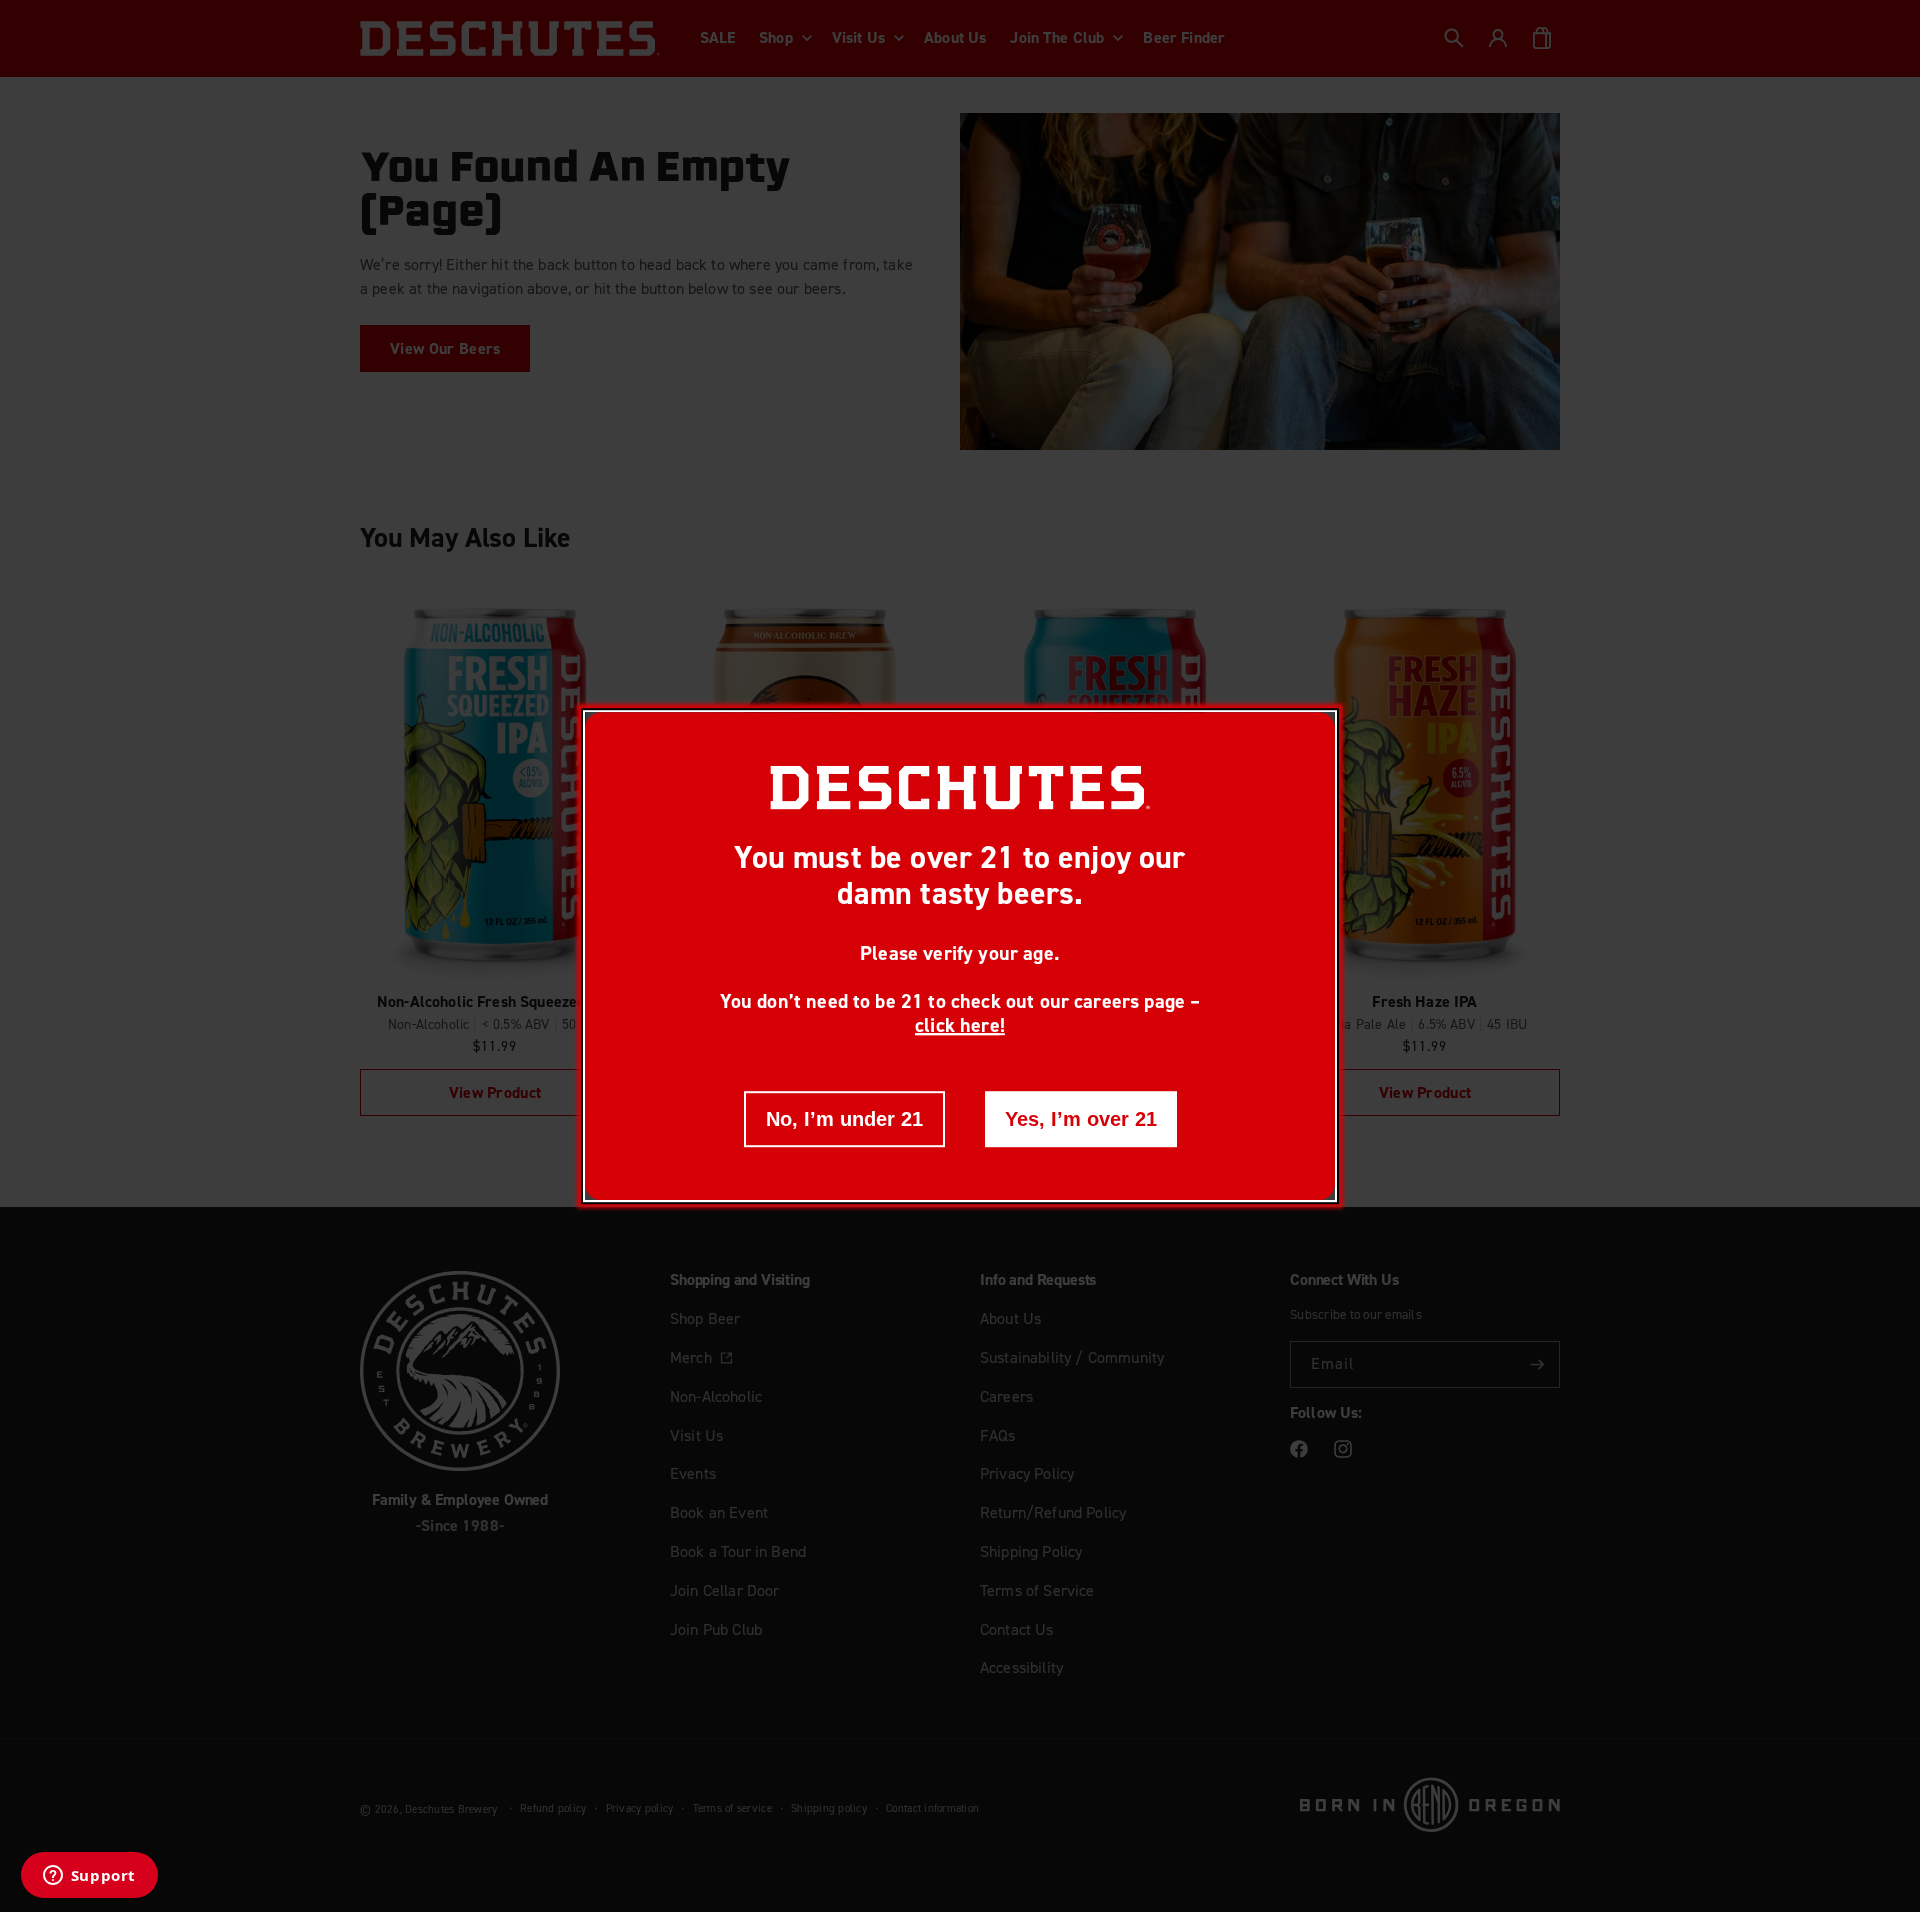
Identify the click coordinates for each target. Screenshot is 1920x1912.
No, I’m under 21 (844, 1119)
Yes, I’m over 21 (1081, 1119)
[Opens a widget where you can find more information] (89, 1877)
